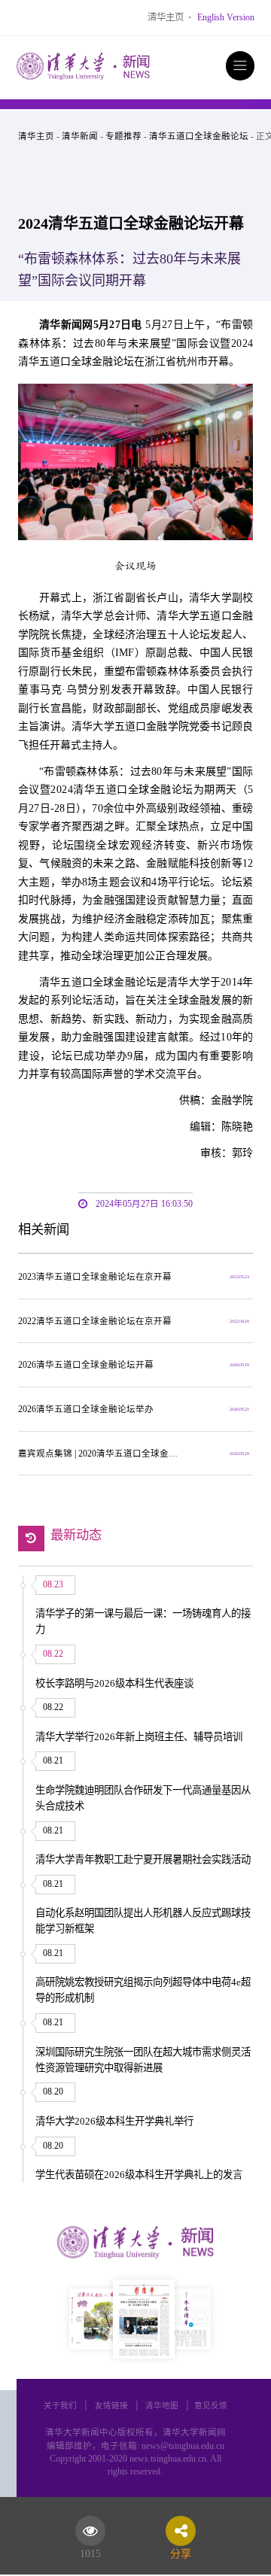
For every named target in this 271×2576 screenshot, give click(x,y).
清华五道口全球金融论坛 (199, 136)
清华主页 (166, 17)
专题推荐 (123, 136)
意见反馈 (211, 2406)
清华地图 (162, 2406)
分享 (181, 2551)
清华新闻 (80, 136)
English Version (226, 17)
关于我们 (60, 2406)
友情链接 (111, 2406)
